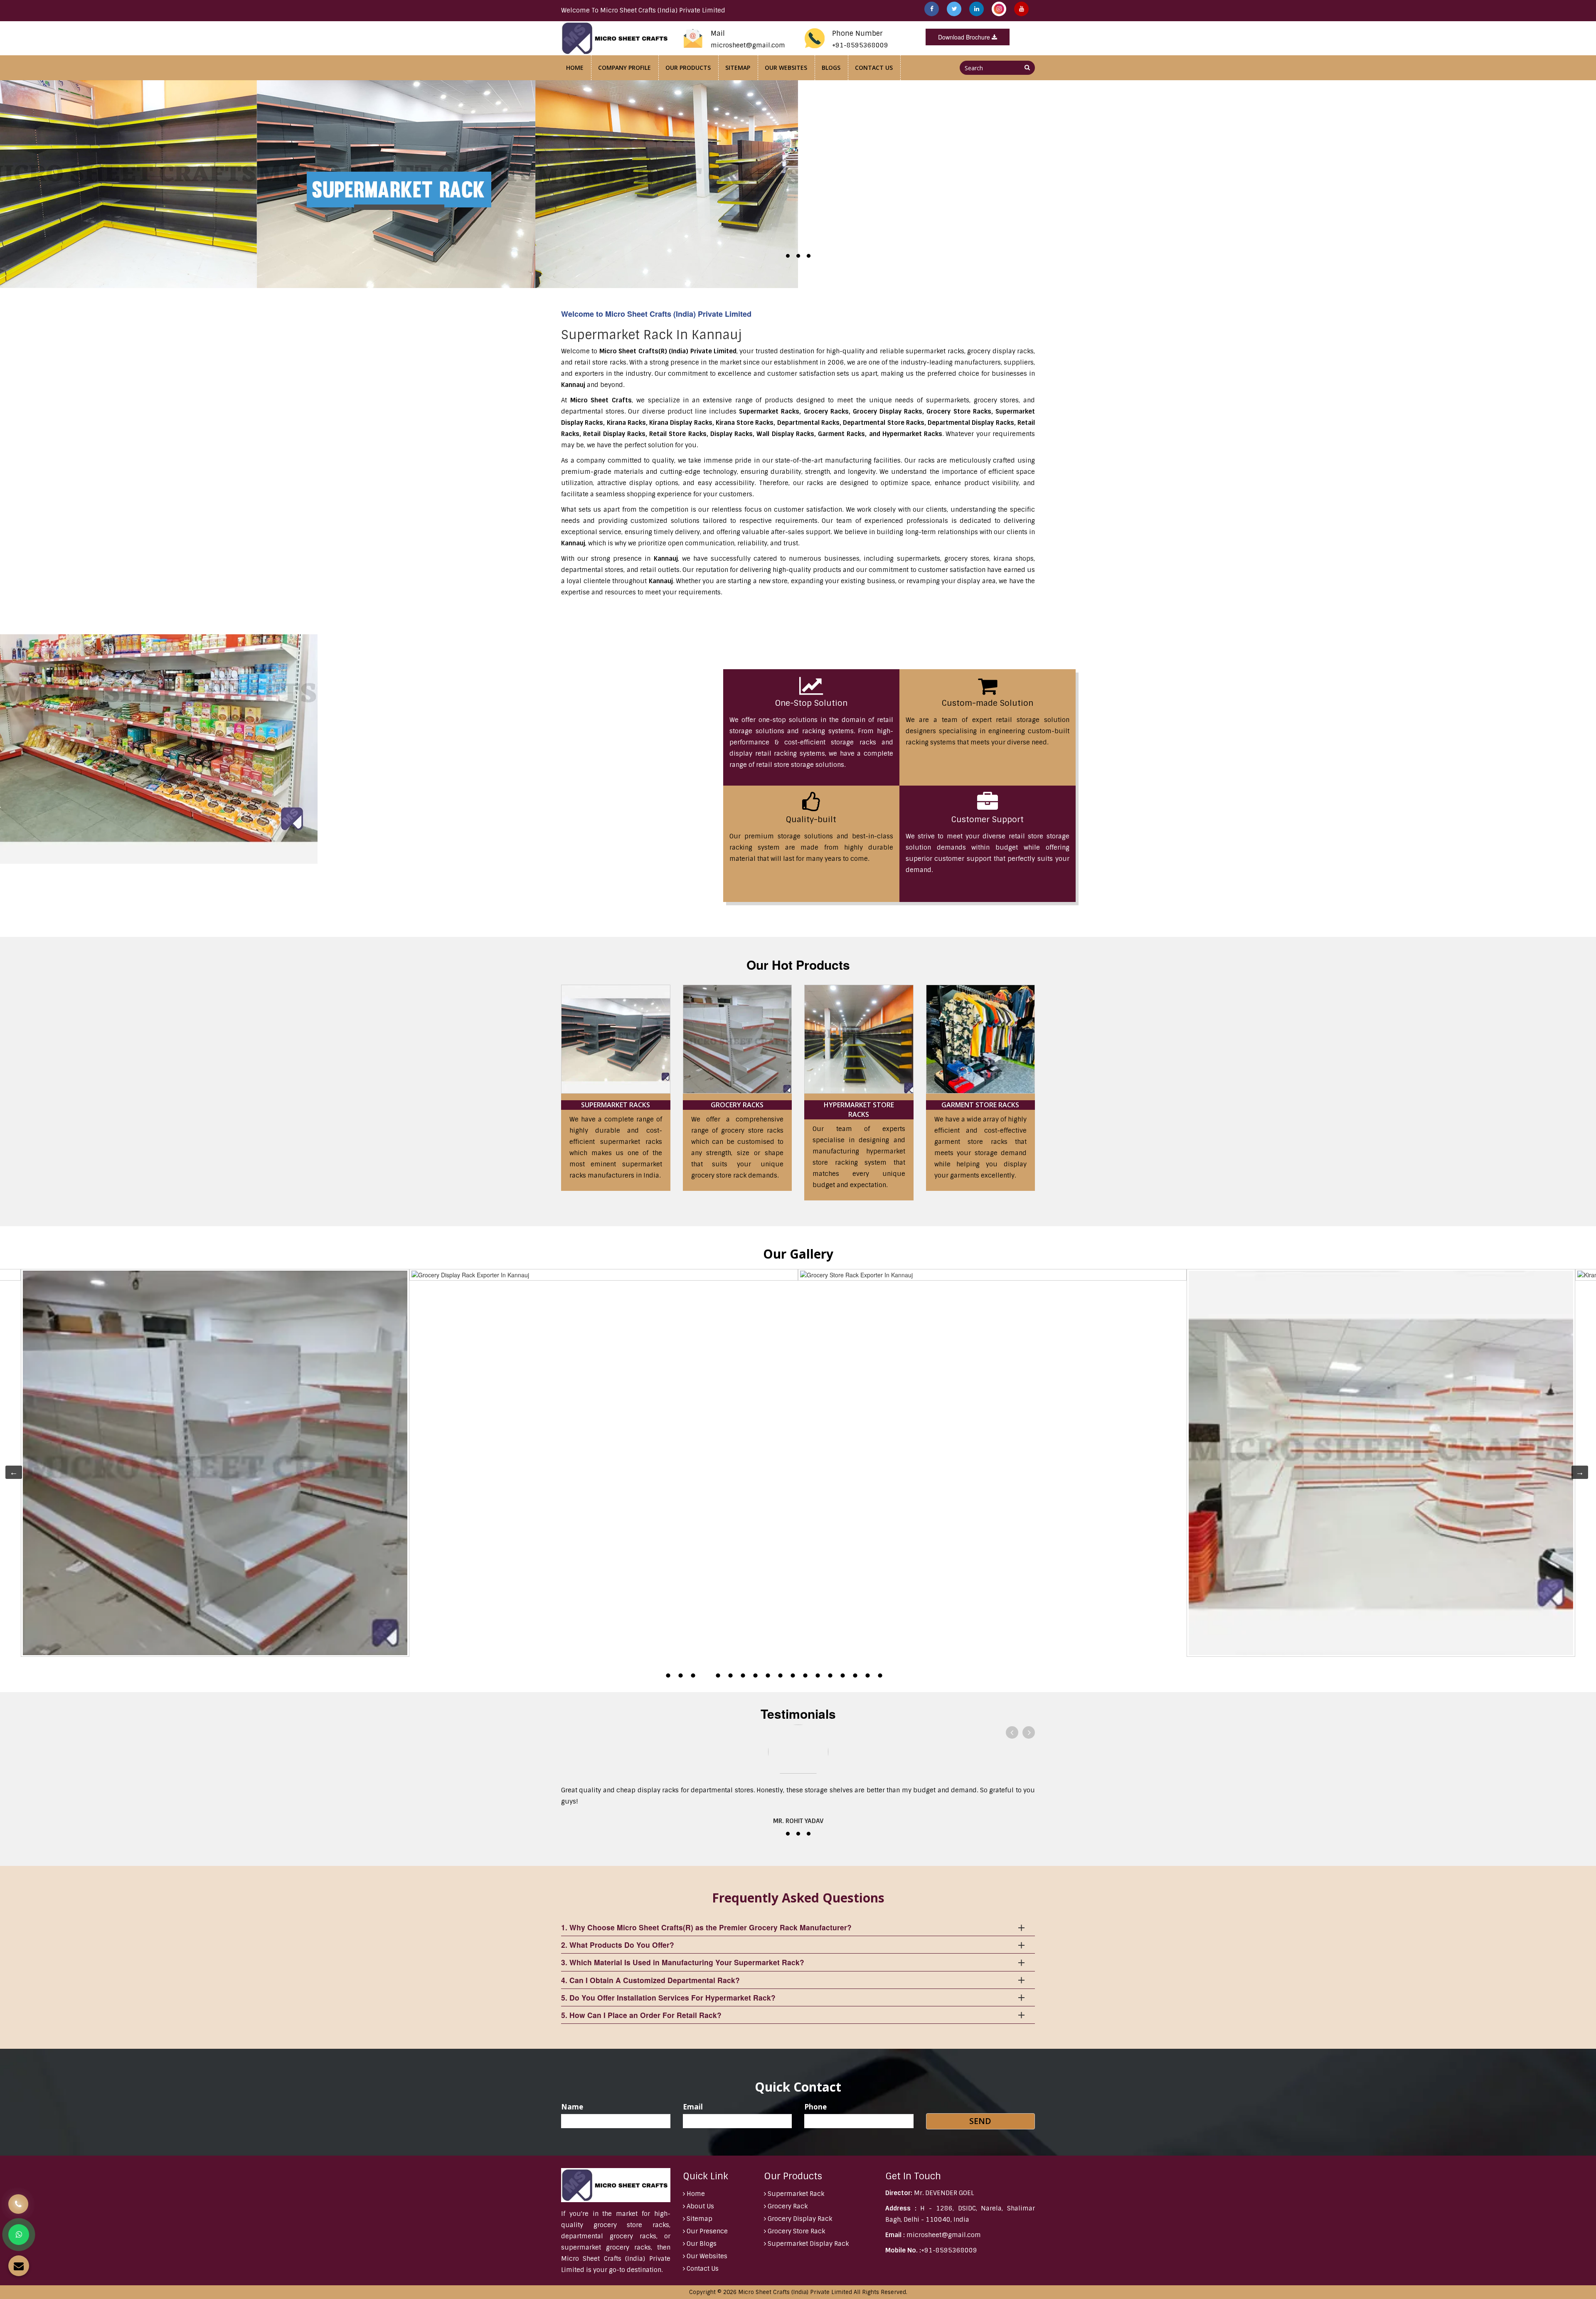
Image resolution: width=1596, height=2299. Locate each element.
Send (980, 2121)
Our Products (688, 68)
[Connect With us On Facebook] (932, 9)
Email (693, 2107)
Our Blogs (701, 2244)
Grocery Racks (737, 1105)
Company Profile (624, 68)
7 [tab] (743, 1676)
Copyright (702, 2292)
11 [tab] (793, 1676)
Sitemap (738, 68)
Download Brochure (965, 37)
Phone (815, 2107)
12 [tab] (805, 1676)
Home (575, 68)
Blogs (831, 68)
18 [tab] (880, 1676)
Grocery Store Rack (796, 2231)
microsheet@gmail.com (748, 45)
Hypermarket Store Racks (859, 1110)
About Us (699, 2206)
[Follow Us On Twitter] (955, 9)
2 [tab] (680, 1676)
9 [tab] (768, 1676)
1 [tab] (668, 1676)
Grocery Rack (787, 2206)
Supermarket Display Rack (807, 2244)
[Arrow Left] (1012, 1732)
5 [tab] (718, 1676)
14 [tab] (830, 1676)
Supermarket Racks (616, 1105)
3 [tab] (693, 1676)
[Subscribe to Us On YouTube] (1021, 9)
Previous (10, 1472)
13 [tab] (818, 1676)
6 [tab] (730, 1676)
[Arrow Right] (1029, 1732)
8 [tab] (755, 1676)
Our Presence (706, 2231)
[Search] (1027, 67)
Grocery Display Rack (799, 2219)
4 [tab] (705, 1676)
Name (572, 2107)
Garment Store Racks (980, 1105)
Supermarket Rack (795, 2194)
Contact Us (874, 68)
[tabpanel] (992, 1275)
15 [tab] (842, 1676)
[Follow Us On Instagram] (1000, 9)
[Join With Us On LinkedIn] (977, 9)
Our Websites (786, 68)
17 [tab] (867, 1676)
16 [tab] (855, 1676)
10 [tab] (780, 1676)
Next (1576, 1472)
